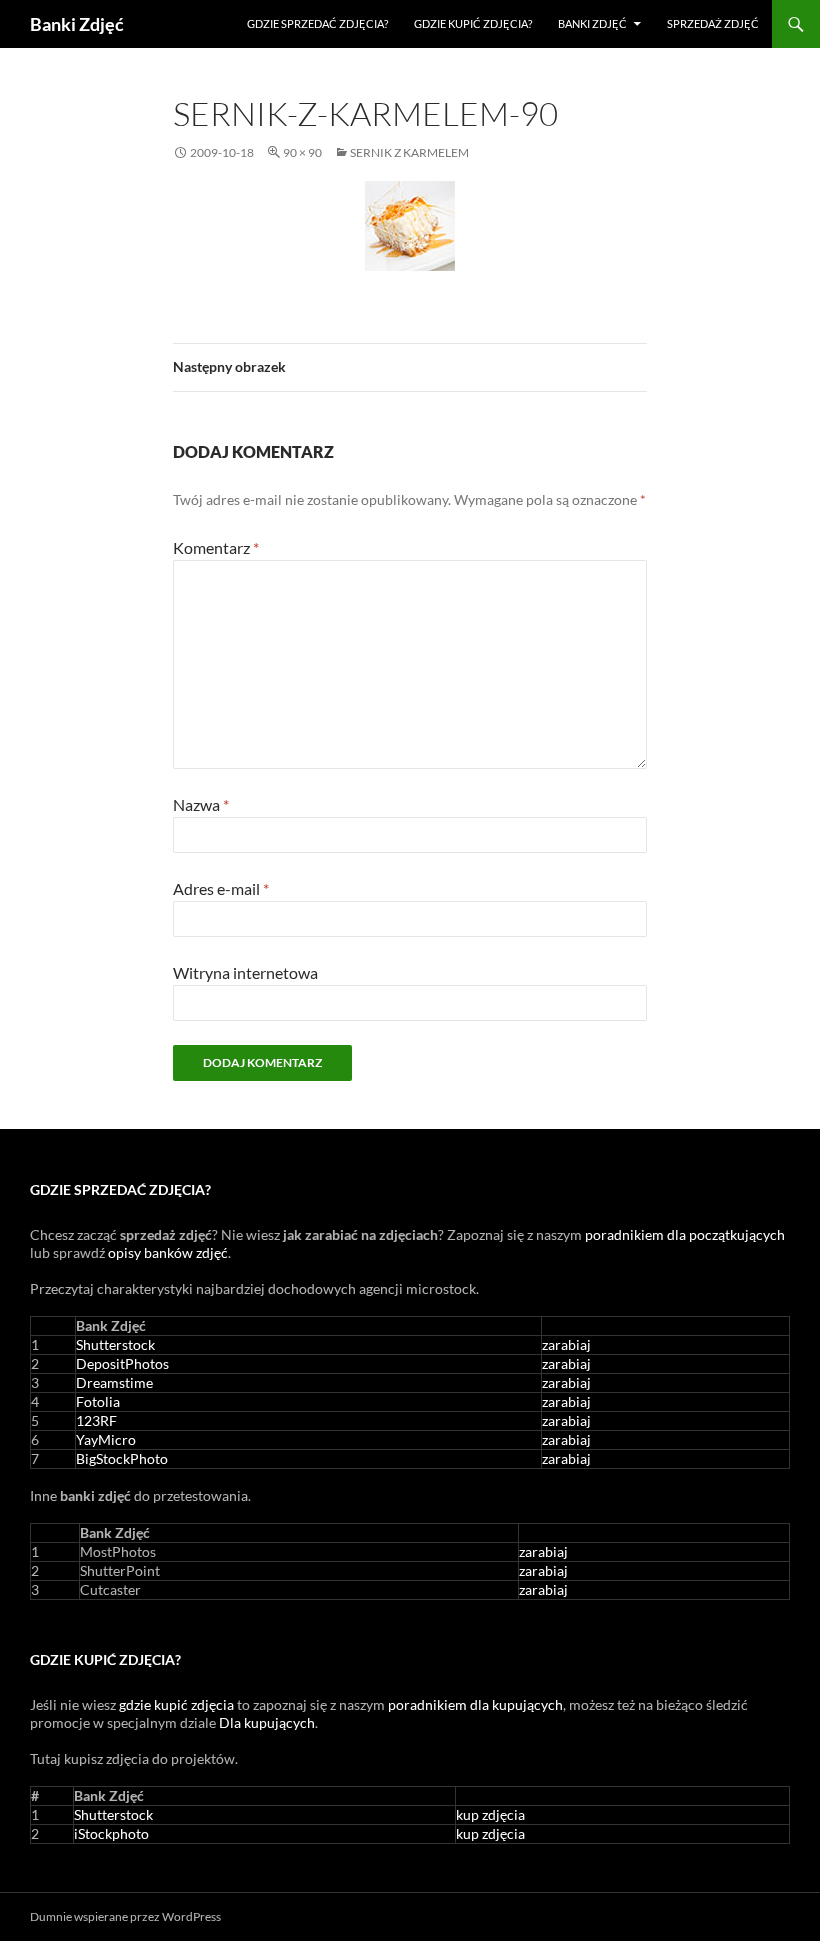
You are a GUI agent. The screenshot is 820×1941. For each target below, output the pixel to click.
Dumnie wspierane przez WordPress (125, 1916)
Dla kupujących (267, 1722)
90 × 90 (302, 152)
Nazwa (201, 804)
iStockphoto (111, 1833)
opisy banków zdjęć (168, 1252)
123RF (96, 1420)
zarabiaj (566, 1344)
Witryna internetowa (245, 972)
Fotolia (98, 1401)
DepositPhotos (122, 1363)
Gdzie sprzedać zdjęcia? (317, 23)
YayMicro (106, 1439)
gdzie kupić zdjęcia (176, 1704)
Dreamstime (114, 1382)
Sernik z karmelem (409, 152)
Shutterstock (115, 1344)
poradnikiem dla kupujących (475, 1704)
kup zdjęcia (490, 1814)
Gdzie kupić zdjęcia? (473, 23)
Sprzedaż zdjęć (713, 23)
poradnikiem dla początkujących (685, 1234)
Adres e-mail (221, 888)
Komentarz (216, 547)
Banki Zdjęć (77, 24)
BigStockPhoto (122, 1458)
